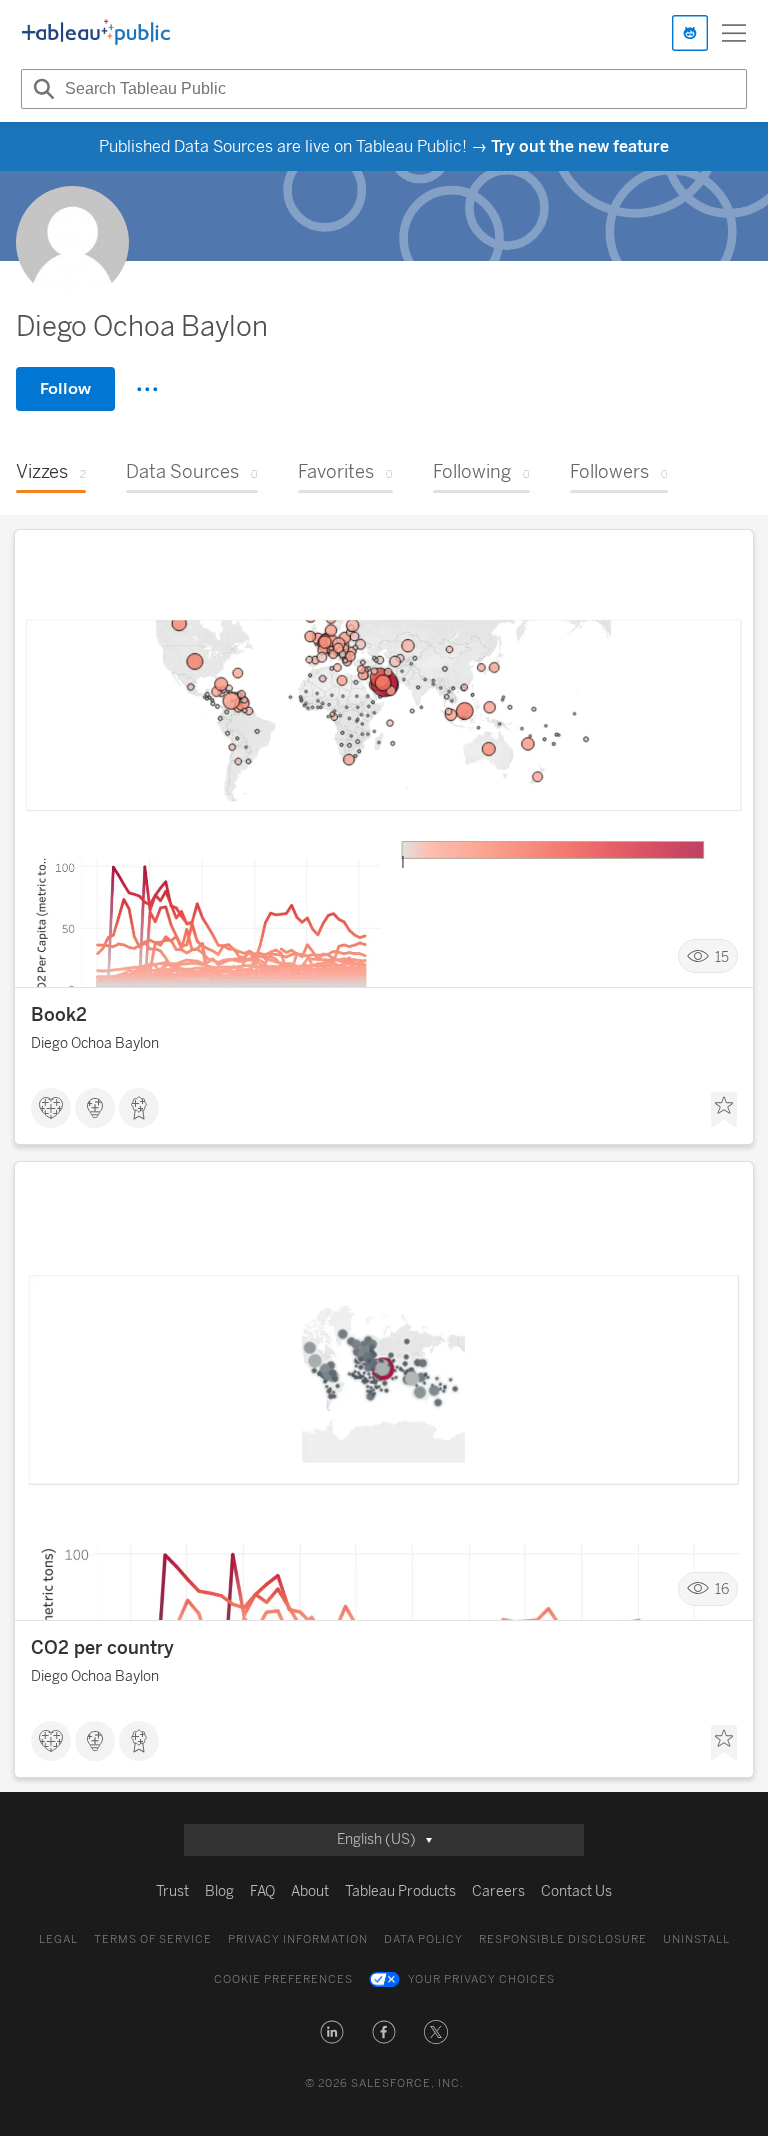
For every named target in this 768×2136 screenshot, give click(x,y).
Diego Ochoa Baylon (95, 1043)
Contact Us (576, 1891)
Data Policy (423, 1939)
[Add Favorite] (724, 1110)
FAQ (262, 1891)
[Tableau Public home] (96, 33)
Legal (58, 1939)
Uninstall (696, 1939)
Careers (498, 1891)
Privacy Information (298, 1939)
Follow (65, 388)
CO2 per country (102, 1648)
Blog (219, 1891)
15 (722, 956)
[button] (332, 2032)
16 (722, 1589)
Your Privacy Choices (481, 1979)
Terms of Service (153, 1939)
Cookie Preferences (283, 1979)
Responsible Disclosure (563, 1939)
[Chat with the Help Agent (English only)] (690, 33)
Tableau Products (400, 1891)
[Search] (41, 89)
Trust (172, 1891)
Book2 (59, 1015)
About (310, 1891)
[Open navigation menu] (734, 33)
